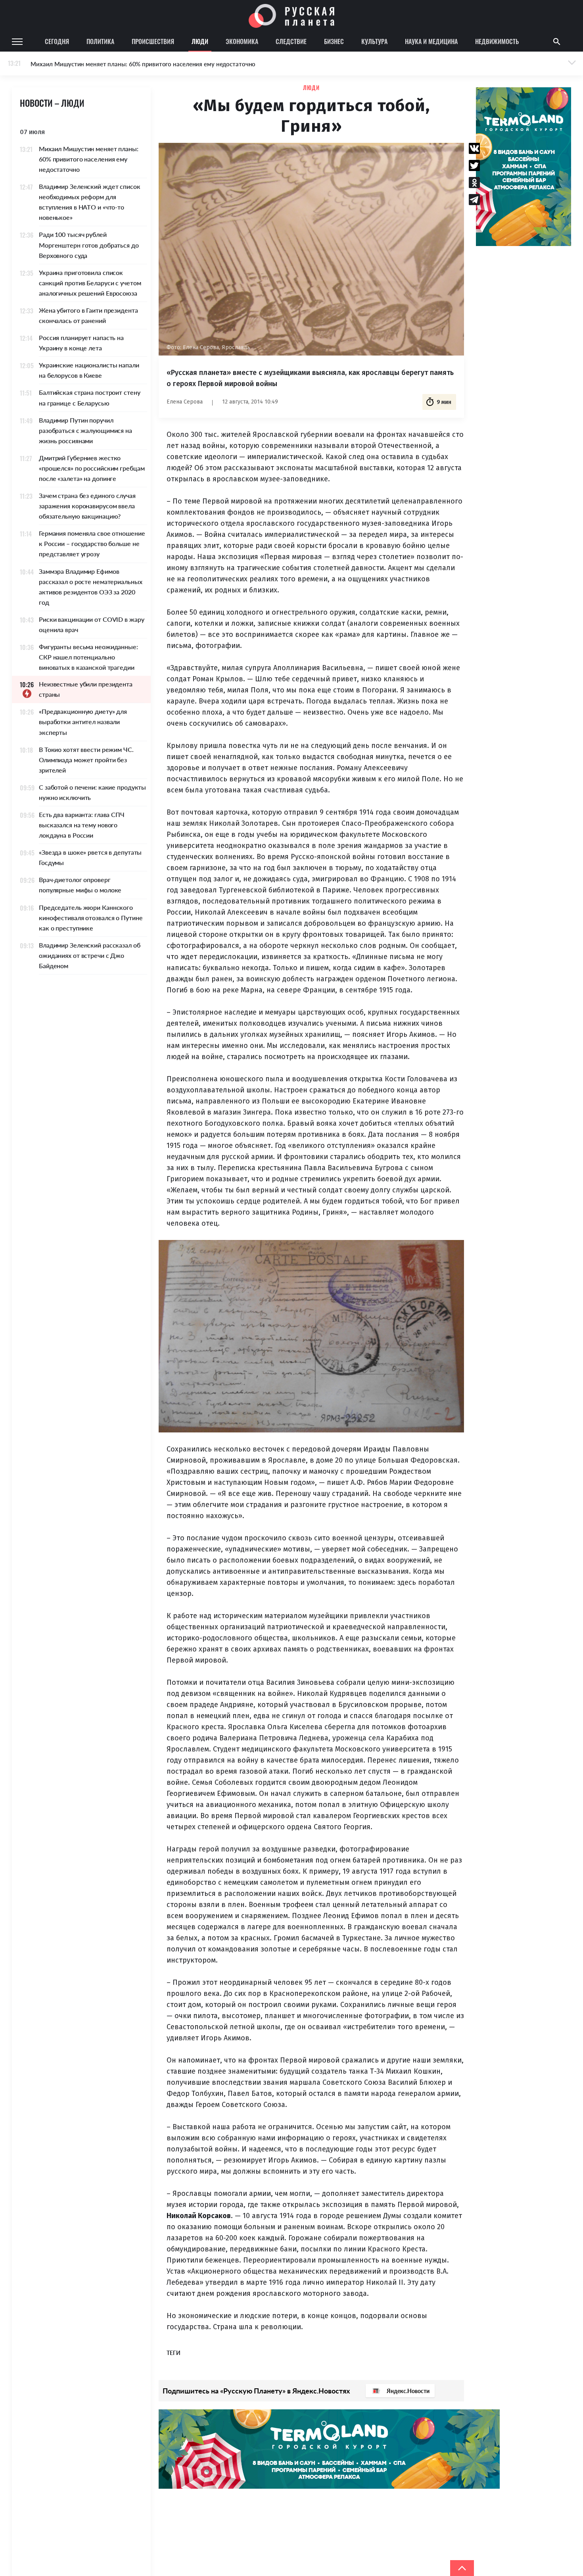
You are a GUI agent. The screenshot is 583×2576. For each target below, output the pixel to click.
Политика (100, 41)
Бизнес (334, 41)
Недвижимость (497, 41)
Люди (200, 41)
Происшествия (153, 41)
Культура (374, 41)
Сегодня (57, 41)
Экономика (242, 41)
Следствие (291, 41)
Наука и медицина (431, 41)
